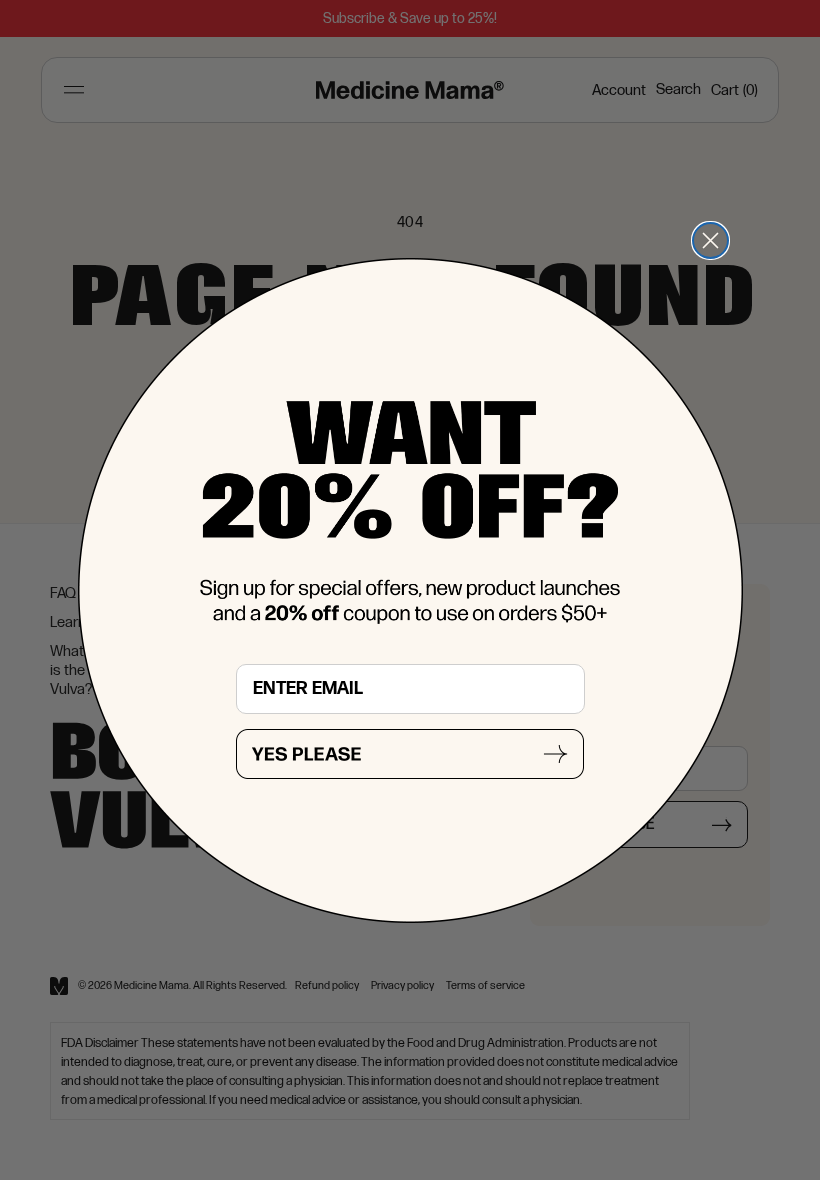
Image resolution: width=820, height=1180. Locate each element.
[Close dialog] (710, 240)
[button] (410, 754)
